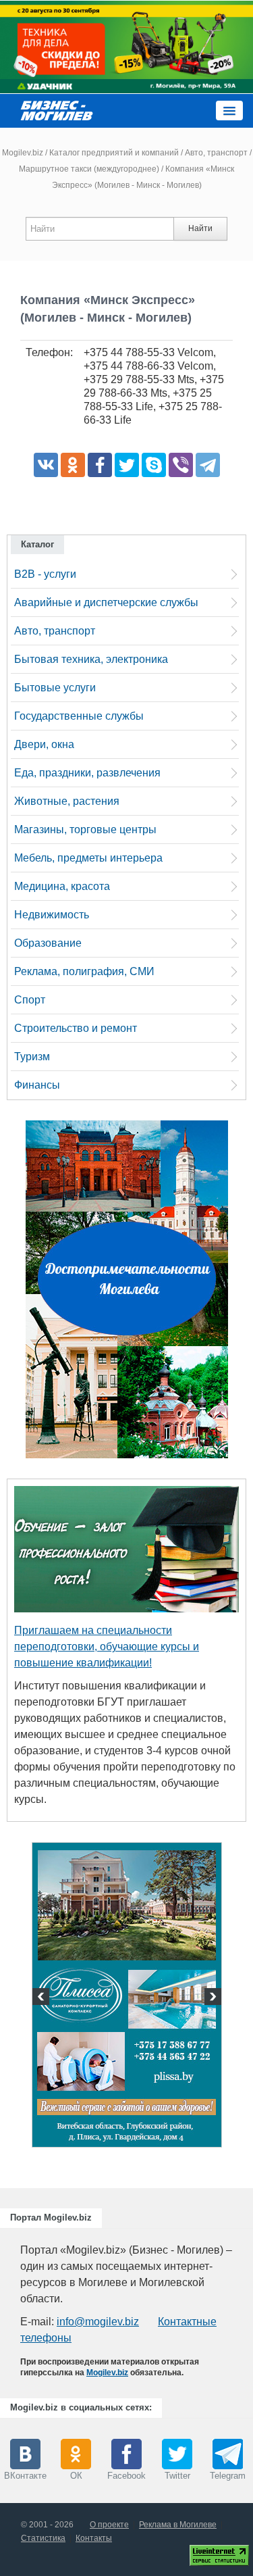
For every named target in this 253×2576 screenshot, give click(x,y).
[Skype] (154, 465)
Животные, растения (67, 801)
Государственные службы (79, 716)
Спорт (30, 1000)
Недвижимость (52, 915)
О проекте (109, 2525)
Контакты (94, 2538)
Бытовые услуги (55, 688)
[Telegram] (208, 465)
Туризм (32, 1057)
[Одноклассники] (73, 465)
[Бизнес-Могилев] (57, 110)
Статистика (43, 2538)
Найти (200, 228)
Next (211, 1998)
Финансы (37, 1085)
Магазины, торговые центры (85, 829)
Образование (48, 943)
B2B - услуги (45, 574)
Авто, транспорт (216, 153)
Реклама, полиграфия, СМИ (84, 971)
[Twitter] (127, 465)
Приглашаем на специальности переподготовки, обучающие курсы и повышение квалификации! (107, 1646)
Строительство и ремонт (76, 1028)
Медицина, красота (62, 886)
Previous (43, 1998)
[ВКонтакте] (46, 465)
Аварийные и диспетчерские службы (106, 602)
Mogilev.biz (23, 153)
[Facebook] (100, 465)
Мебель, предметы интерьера (88, 858)
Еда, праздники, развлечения (87, 773)
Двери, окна (44, 744)
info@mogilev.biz (98, 2322)
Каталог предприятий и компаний (114, 153)
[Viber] (181, 465)
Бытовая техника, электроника (91, 659)
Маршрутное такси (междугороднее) (89, 169)
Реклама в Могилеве (178, 2525)
